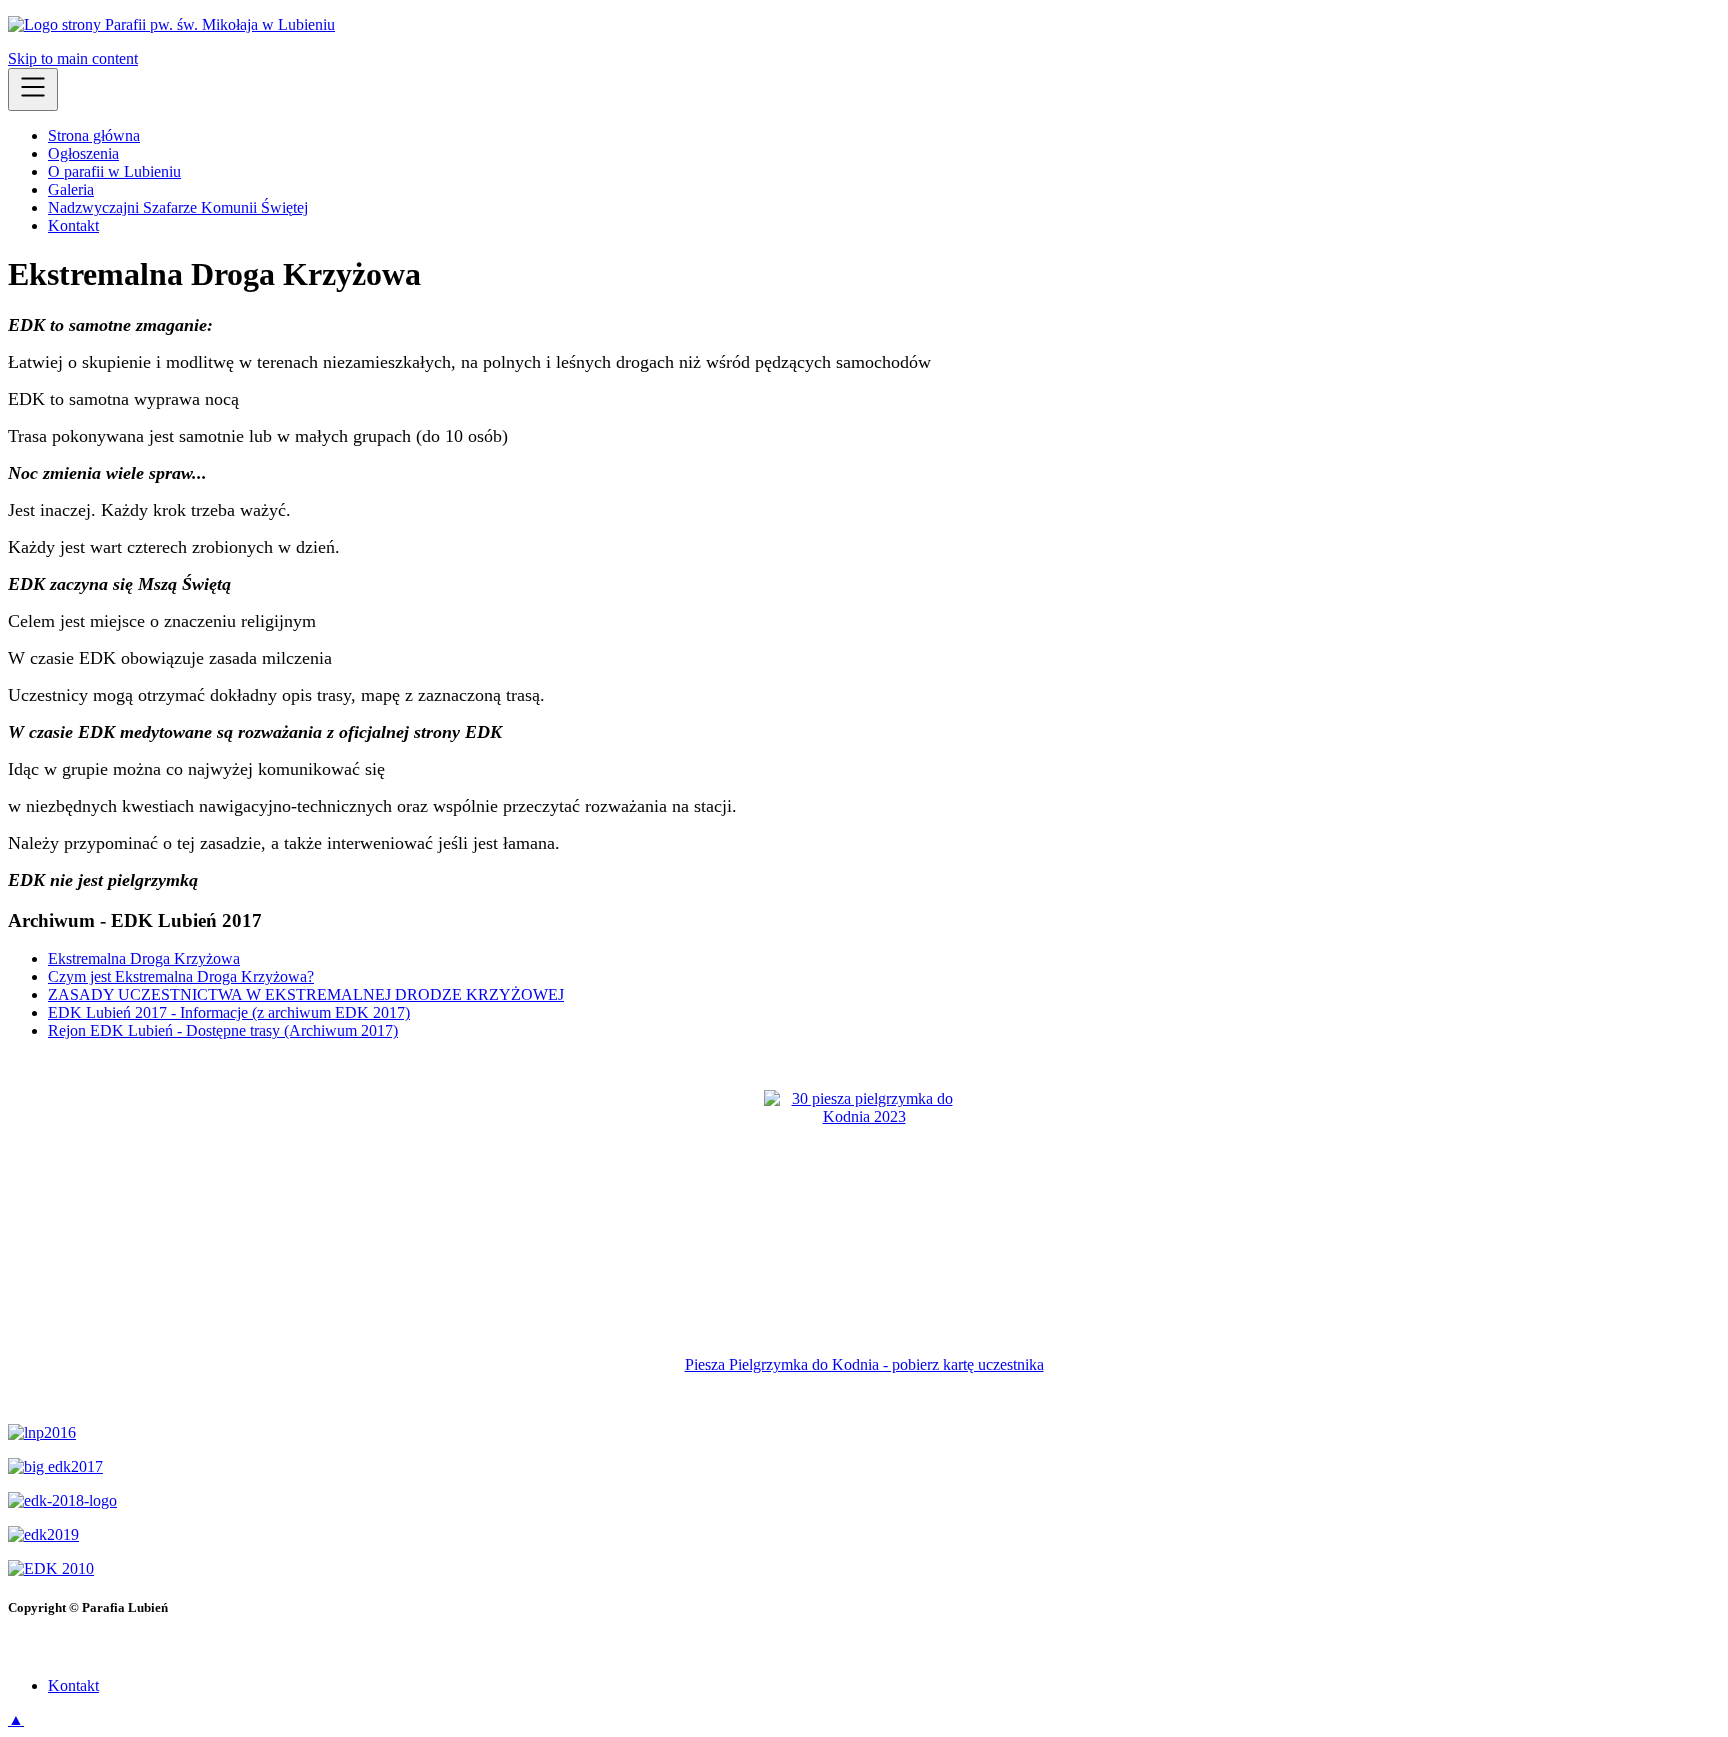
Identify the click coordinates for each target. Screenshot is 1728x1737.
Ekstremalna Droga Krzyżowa (144, 958)
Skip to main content (73, 58)
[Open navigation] (33, 89)
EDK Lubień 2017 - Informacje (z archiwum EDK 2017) (229, 1012)
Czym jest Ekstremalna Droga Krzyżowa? (181, 976)
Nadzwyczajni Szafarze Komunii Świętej (178, 207)
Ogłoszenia (83, 153)
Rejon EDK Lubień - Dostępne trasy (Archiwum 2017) (223, 1030)
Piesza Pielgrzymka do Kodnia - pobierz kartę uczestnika (864, 1364)
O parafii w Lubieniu (114, 171)
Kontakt (73, 225)
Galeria (71, 189)
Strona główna (94, 135)
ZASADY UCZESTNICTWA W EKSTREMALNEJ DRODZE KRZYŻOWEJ (306, 994)
